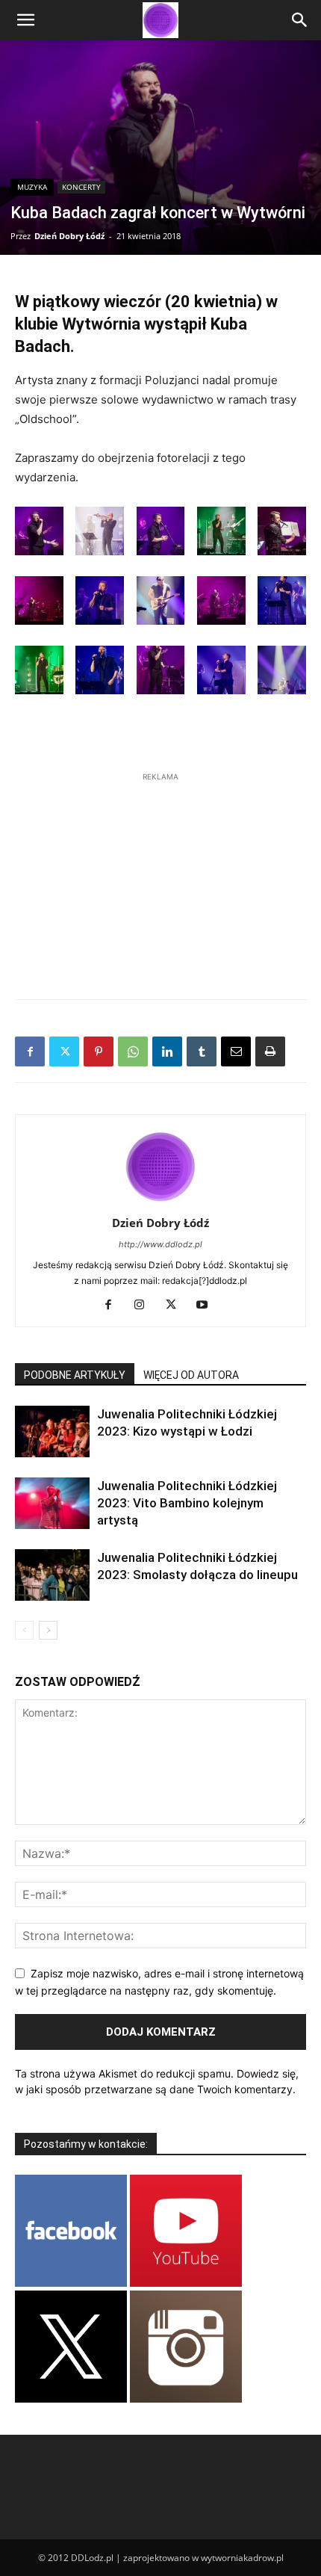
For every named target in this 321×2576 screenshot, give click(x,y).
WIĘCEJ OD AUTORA (191, 1375)
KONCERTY (81, 187)
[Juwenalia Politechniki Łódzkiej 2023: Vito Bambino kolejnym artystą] (52, 1503)
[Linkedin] (167, 1051)
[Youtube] (208, 1306)
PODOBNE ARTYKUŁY (75, 1375)
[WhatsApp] (133, 1051)
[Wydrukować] (270, 1051)
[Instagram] (145, 1306)
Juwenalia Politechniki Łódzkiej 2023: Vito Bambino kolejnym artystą (187, 1503)
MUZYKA (32, 187)
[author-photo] (160, 1202)
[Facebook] (30, 1051)
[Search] (300, 20)
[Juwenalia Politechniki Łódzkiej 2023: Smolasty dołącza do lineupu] (52, 1575)
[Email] (236, 1051)
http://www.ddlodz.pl (160, 1244)
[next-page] (48, 1630)
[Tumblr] (202, 1051)
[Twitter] (64, 1051)
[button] (25, 20)
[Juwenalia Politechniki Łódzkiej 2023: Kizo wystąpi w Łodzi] (52, 1431)
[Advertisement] (160, 878)
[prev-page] (24, 1630)
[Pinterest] (99, 1051)
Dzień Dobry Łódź (69, 236)
